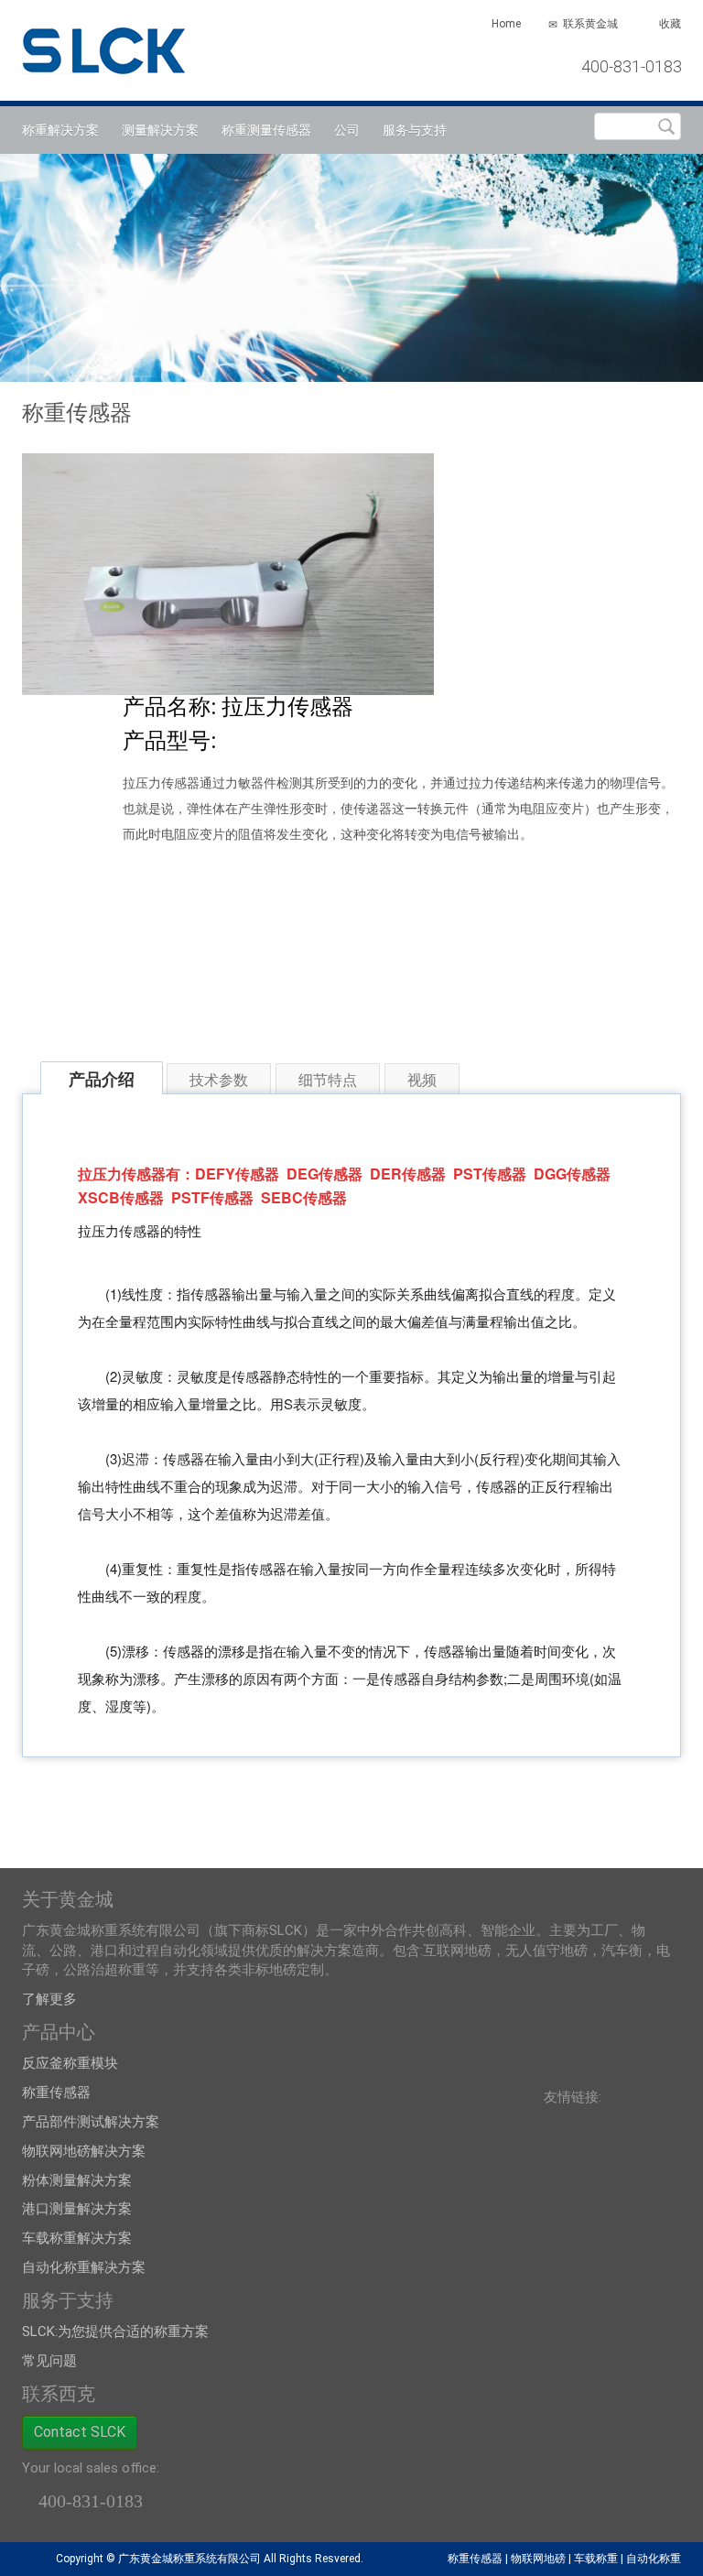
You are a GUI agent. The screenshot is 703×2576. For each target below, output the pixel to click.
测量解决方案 (160, 130)
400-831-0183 (632, 66)
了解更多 (49, 1999)
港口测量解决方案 (77, 2209)
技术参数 (219, 1079)
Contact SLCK (80, 2432)
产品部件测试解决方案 (91, 2122)
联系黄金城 (590, 24)
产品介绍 (102, 1079)
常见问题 (49, 2361)
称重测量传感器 (266, 130)
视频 (422, 1079)
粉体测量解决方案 (77, 2180)
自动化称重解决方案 (84, 2267)
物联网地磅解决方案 (84, 2151)
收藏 (670, 24)
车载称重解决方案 (77, 2238)
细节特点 (328, 1079)
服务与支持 (415, 130)
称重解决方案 (60, 130)
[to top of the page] (31, 2559)
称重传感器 (56, 2092)
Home (506, 24)
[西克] (114, 46)
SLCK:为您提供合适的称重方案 (115, 2331)
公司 (347, 130)
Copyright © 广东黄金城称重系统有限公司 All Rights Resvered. (210, 2559)
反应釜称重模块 (70, 2063)
